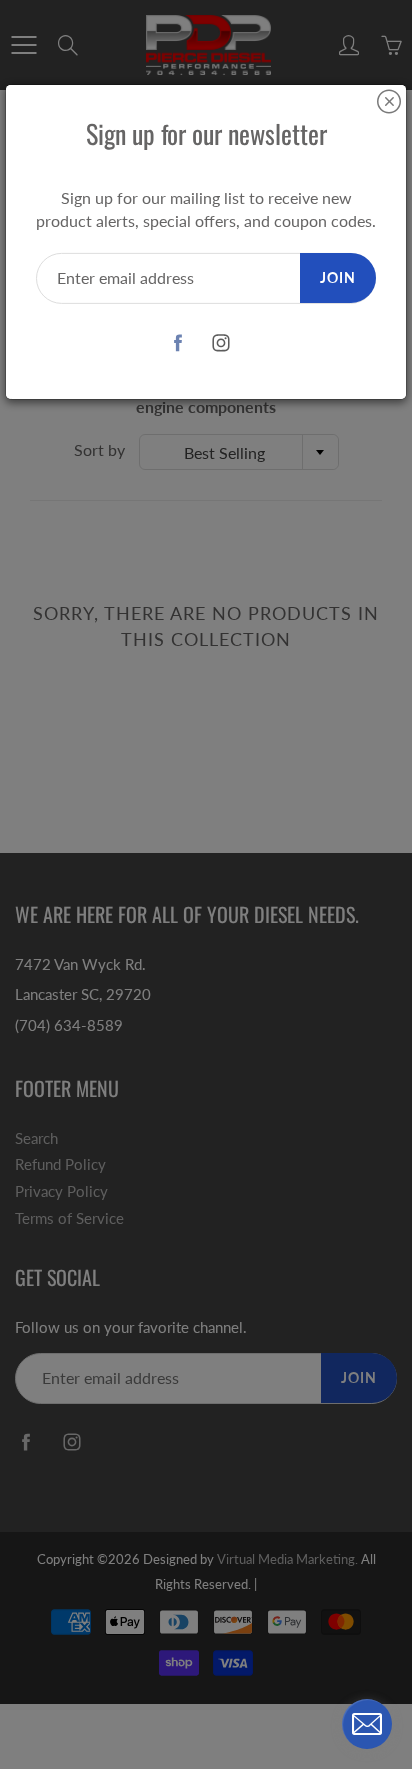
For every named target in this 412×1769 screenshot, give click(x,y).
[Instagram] (220, 343)
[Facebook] (177, 343)
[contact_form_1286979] (367, 1724)
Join (338, 277)
